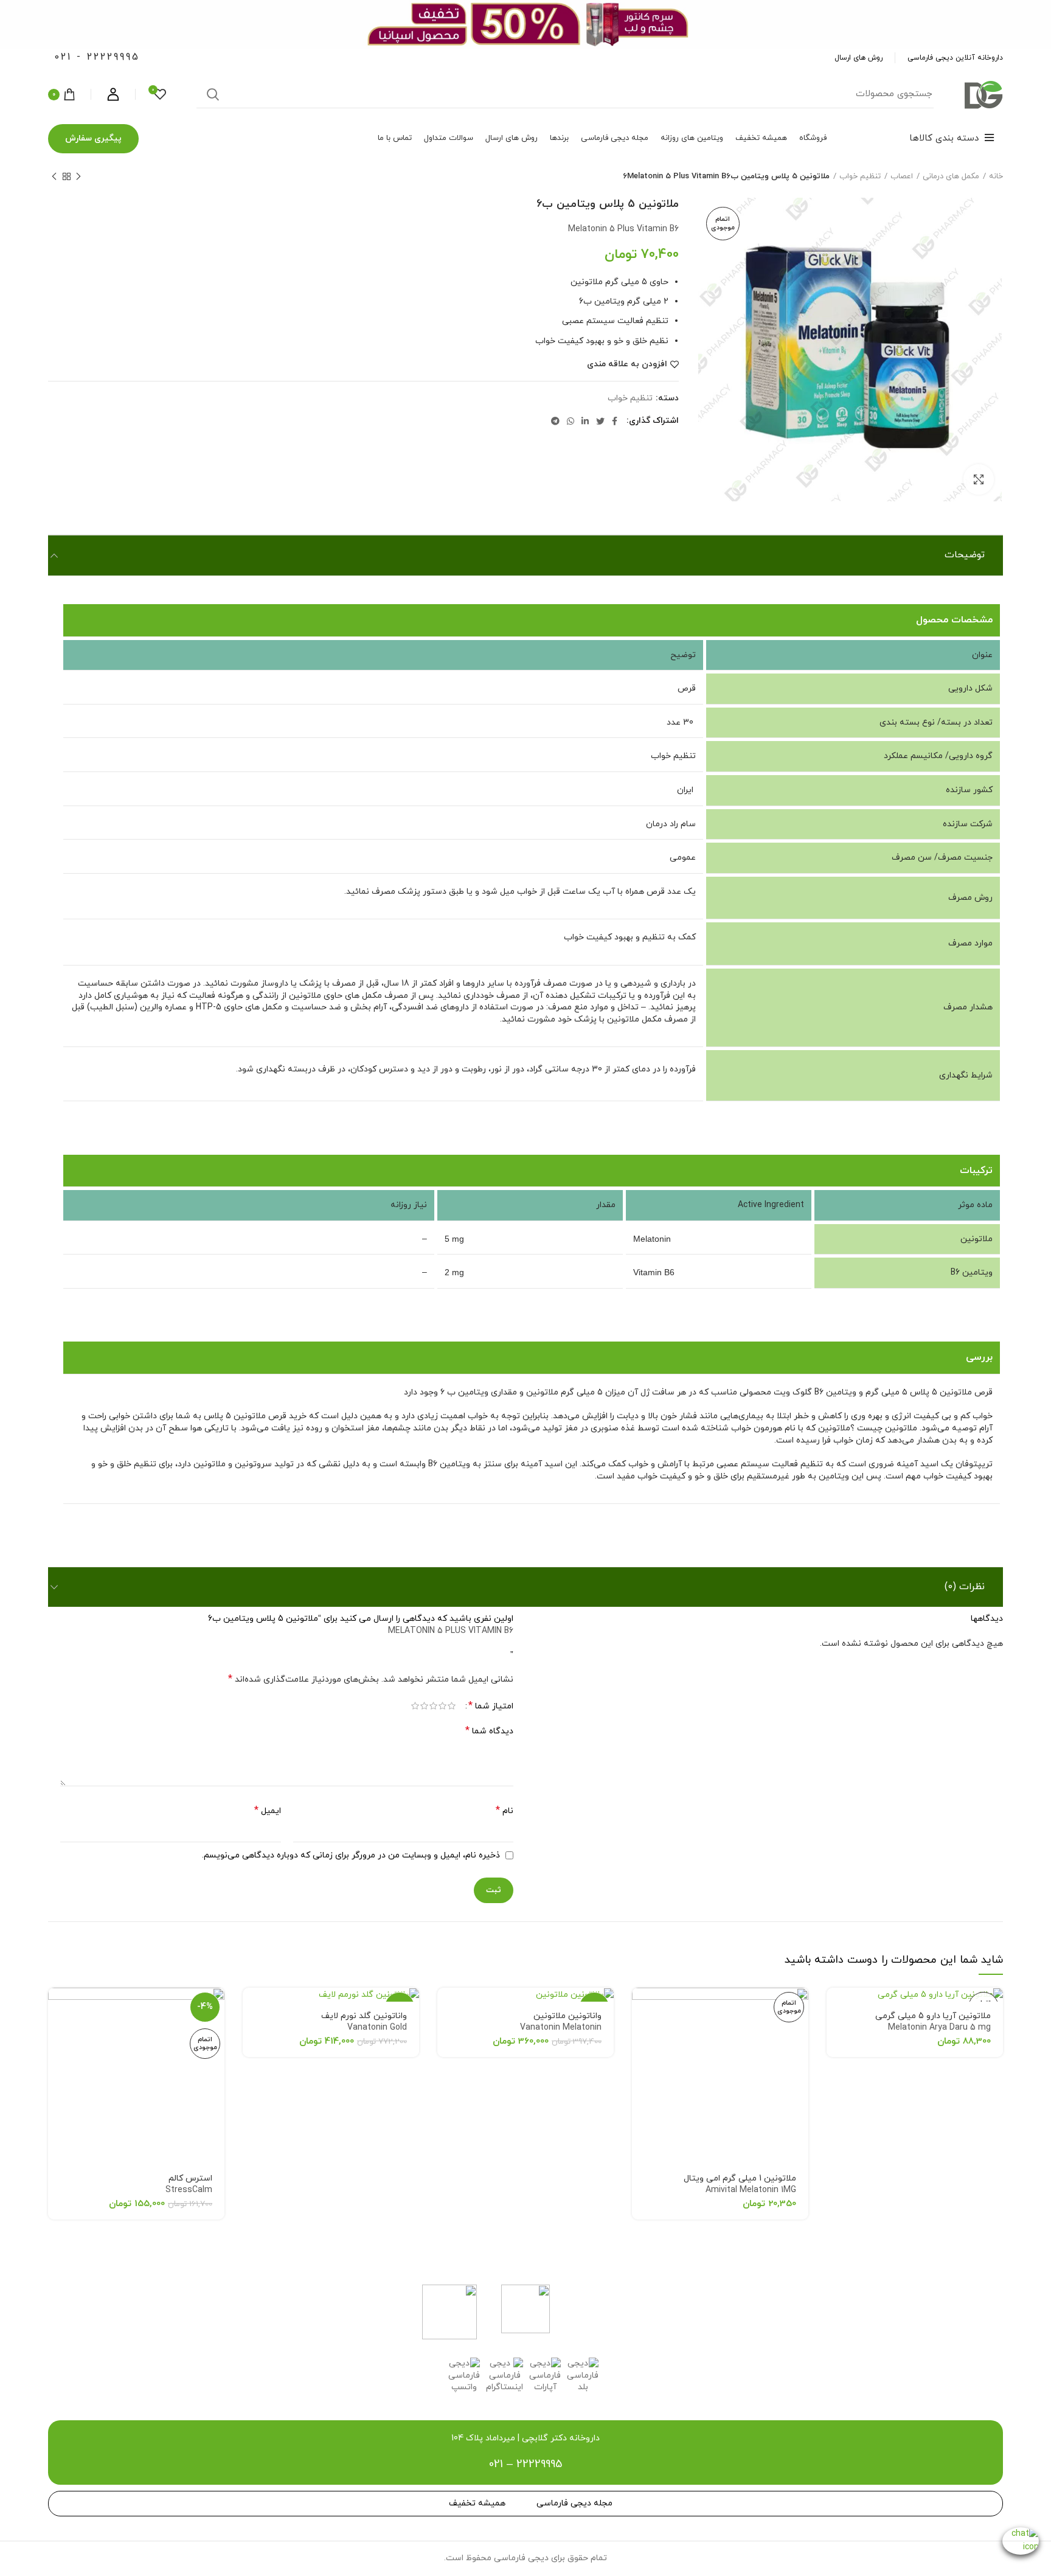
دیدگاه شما (489, 1731)
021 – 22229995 (525, 2464)
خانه (996, 176)
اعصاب (902, 176)
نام (505, 1811)
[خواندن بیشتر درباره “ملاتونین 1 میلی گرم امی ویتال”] (641, 2007)
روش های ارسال (858, 58)
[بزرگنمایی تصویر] (979, 479)
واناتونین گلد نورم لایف (364, 2022)
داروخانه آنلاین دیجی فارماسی (955, 58)
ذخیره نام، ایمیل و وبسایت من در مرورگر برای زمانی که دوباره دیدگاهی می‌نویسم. (351, 1855)
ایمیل (268, 1811)
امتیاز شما (491, 1706)
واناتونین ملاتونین (561, 2022)
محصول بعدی (54, 176)
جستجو (213, 94)
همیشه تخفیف (477, 2503)
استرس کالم (189, 2184)
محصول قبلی (78, 176)
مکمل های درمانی (951, 176)
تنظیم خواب (860, 176)
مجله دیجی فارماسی (574, 2503)
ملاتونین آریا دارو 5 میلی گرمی (933, 2022)
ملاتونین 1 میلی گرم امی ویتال (740, 2184)
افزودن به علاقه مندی (627, 364)
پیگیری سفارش (93, 138)
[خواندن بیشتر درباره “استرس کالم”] (57, 2007)
